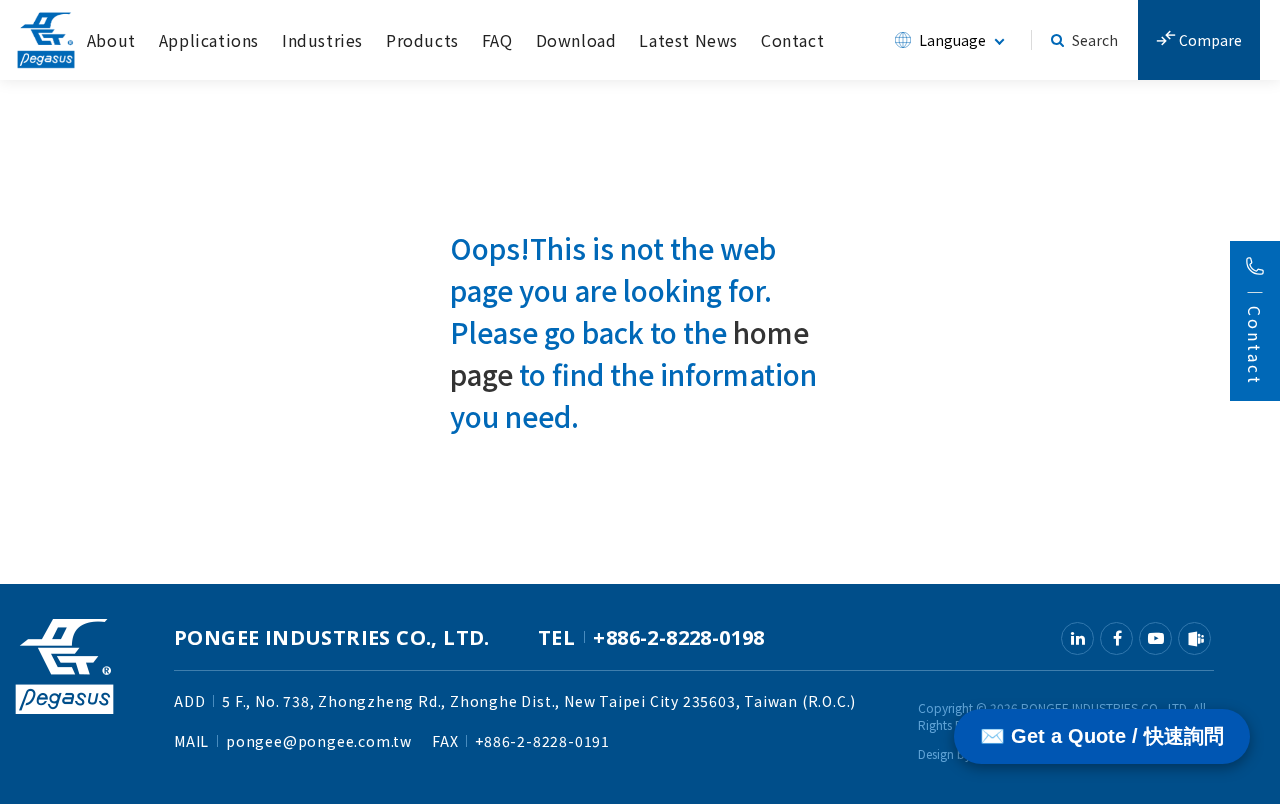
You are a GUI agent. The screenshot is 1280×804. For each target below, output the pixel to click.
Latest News (688, 40)
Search (1095, 40)
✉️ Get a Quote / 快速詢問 (1102, 736)
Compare (1209, 40)
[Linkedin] (1077, 638)
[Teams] (1194, 638)
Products (422, 40)
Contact (792, 40)
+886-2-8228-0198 (678, 637)
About (111, 40)
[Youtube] (1155, 638)
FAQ (497, 40)
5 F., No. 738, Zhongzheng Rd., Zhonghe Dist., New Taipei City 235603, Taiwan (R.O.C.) (539, 701)
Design (936, 753)
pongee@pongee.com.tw (319, 741)
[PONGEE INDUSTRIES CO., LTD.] (46, 40)
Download (576, 40)
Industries (322, 40)
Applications (209, 40)
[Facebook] (1116, 638)
